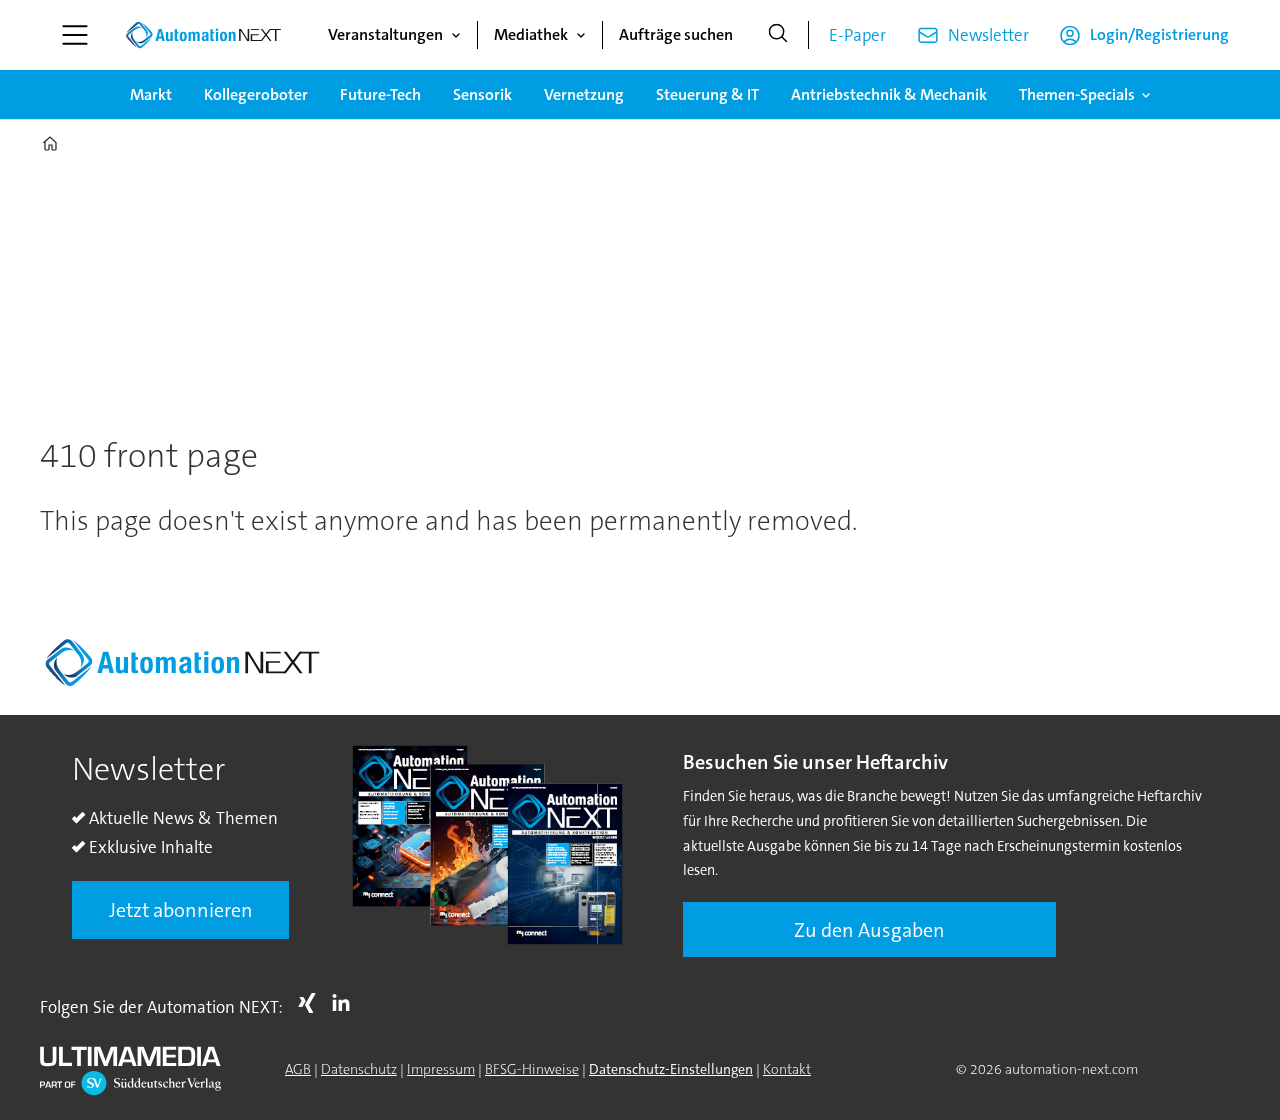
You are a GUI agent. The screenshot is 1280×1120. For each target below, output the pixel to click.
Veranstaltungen (385, 34)
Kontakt (787, 1069)
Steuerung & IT (707, 94)
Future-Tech (380, 94)
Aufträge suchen (676, 34)
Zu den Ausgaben (869, 930)
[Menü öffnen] (75, 35)
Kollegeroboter (256, 94)
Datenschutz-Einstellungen (671, 1069)
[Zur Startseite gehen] (203, 35)
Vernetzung (584, 94)
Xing (312, 1003)
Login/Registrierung (1159, 34)
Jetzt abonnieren (181, 910)
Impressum (441, 1069)
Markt (151, 94)
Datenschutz (359, 1069)
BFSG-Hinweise (532, 1069)
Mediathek (531, 34)
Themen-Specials (1077, 94)
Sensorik (482, 94)
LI (346, 1003)
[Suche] (778, 35)
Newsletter (988, 35)
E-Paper (857, 35)
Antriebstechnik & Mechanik (889, 94)
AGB (298, 1069)
